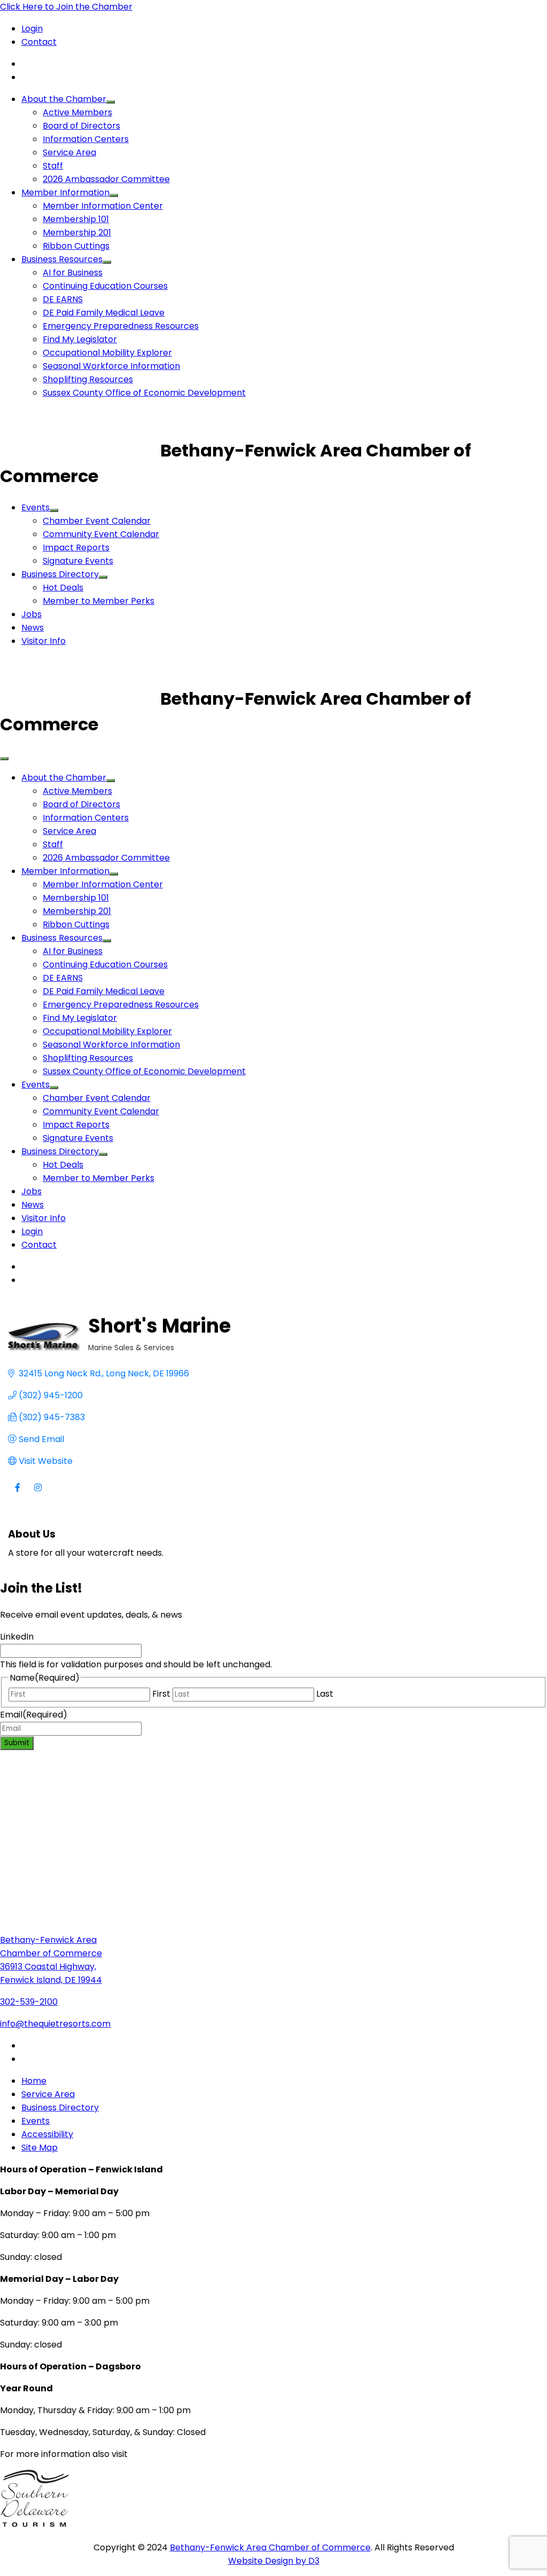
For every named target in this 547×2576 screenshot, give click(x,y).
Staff (53, 166)
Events (36, 507)
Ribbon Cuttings (76, 246)
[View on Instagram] (38, 1494)
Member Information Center (103, 206)
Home (34, 2081)
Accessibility (47, 2134)
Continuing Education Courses (105, 286)
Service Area (69, 152)
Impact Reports (76, 548)
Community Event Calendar (101, 534)
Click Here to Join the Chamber (66, 7)
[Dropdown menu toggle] (111, 102)
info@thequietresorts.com (55, 2024)
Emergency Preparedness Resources (121, 326)
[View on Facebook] (17, 1494)
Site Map (40, 2148)
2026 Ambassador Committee (106, 179)
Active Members (77, 112)
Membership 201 (77, 233)
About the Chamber (64, 99)
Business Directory (60, 574)
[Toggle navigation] (4, 759)
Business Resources (62, 259)
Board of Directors (81, 126)
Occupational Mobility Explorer (107, 353)
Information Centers (86, 139)
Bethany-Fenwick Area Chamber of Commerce (270, 2547)
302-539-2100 (29, 2002)
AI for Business (73, 273)
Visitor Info (44, 641)
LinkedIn (17, 1637)
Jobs (32, 614)
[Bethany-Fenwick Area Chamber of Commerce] (80, 450)
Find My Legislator (80, 339)
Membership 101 (76, 219)
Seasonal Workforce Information (111, 366)
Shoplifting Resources (88, 379)
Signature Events (78, 561)
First (161, 1694)
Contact (39, 42)
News (33, 628)
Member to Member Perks (99, 601)
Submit (17, 1743)
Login (32, 29)
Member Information (65, 192)
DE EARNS (63, 299)
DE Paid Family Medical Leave (104, 313)
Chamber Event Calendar (97, 521)
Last (325, 1694)
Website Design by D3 (274, 2561)
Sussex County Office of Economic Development (144, 393)
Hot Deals (63, 588)
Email (34, 1715)
